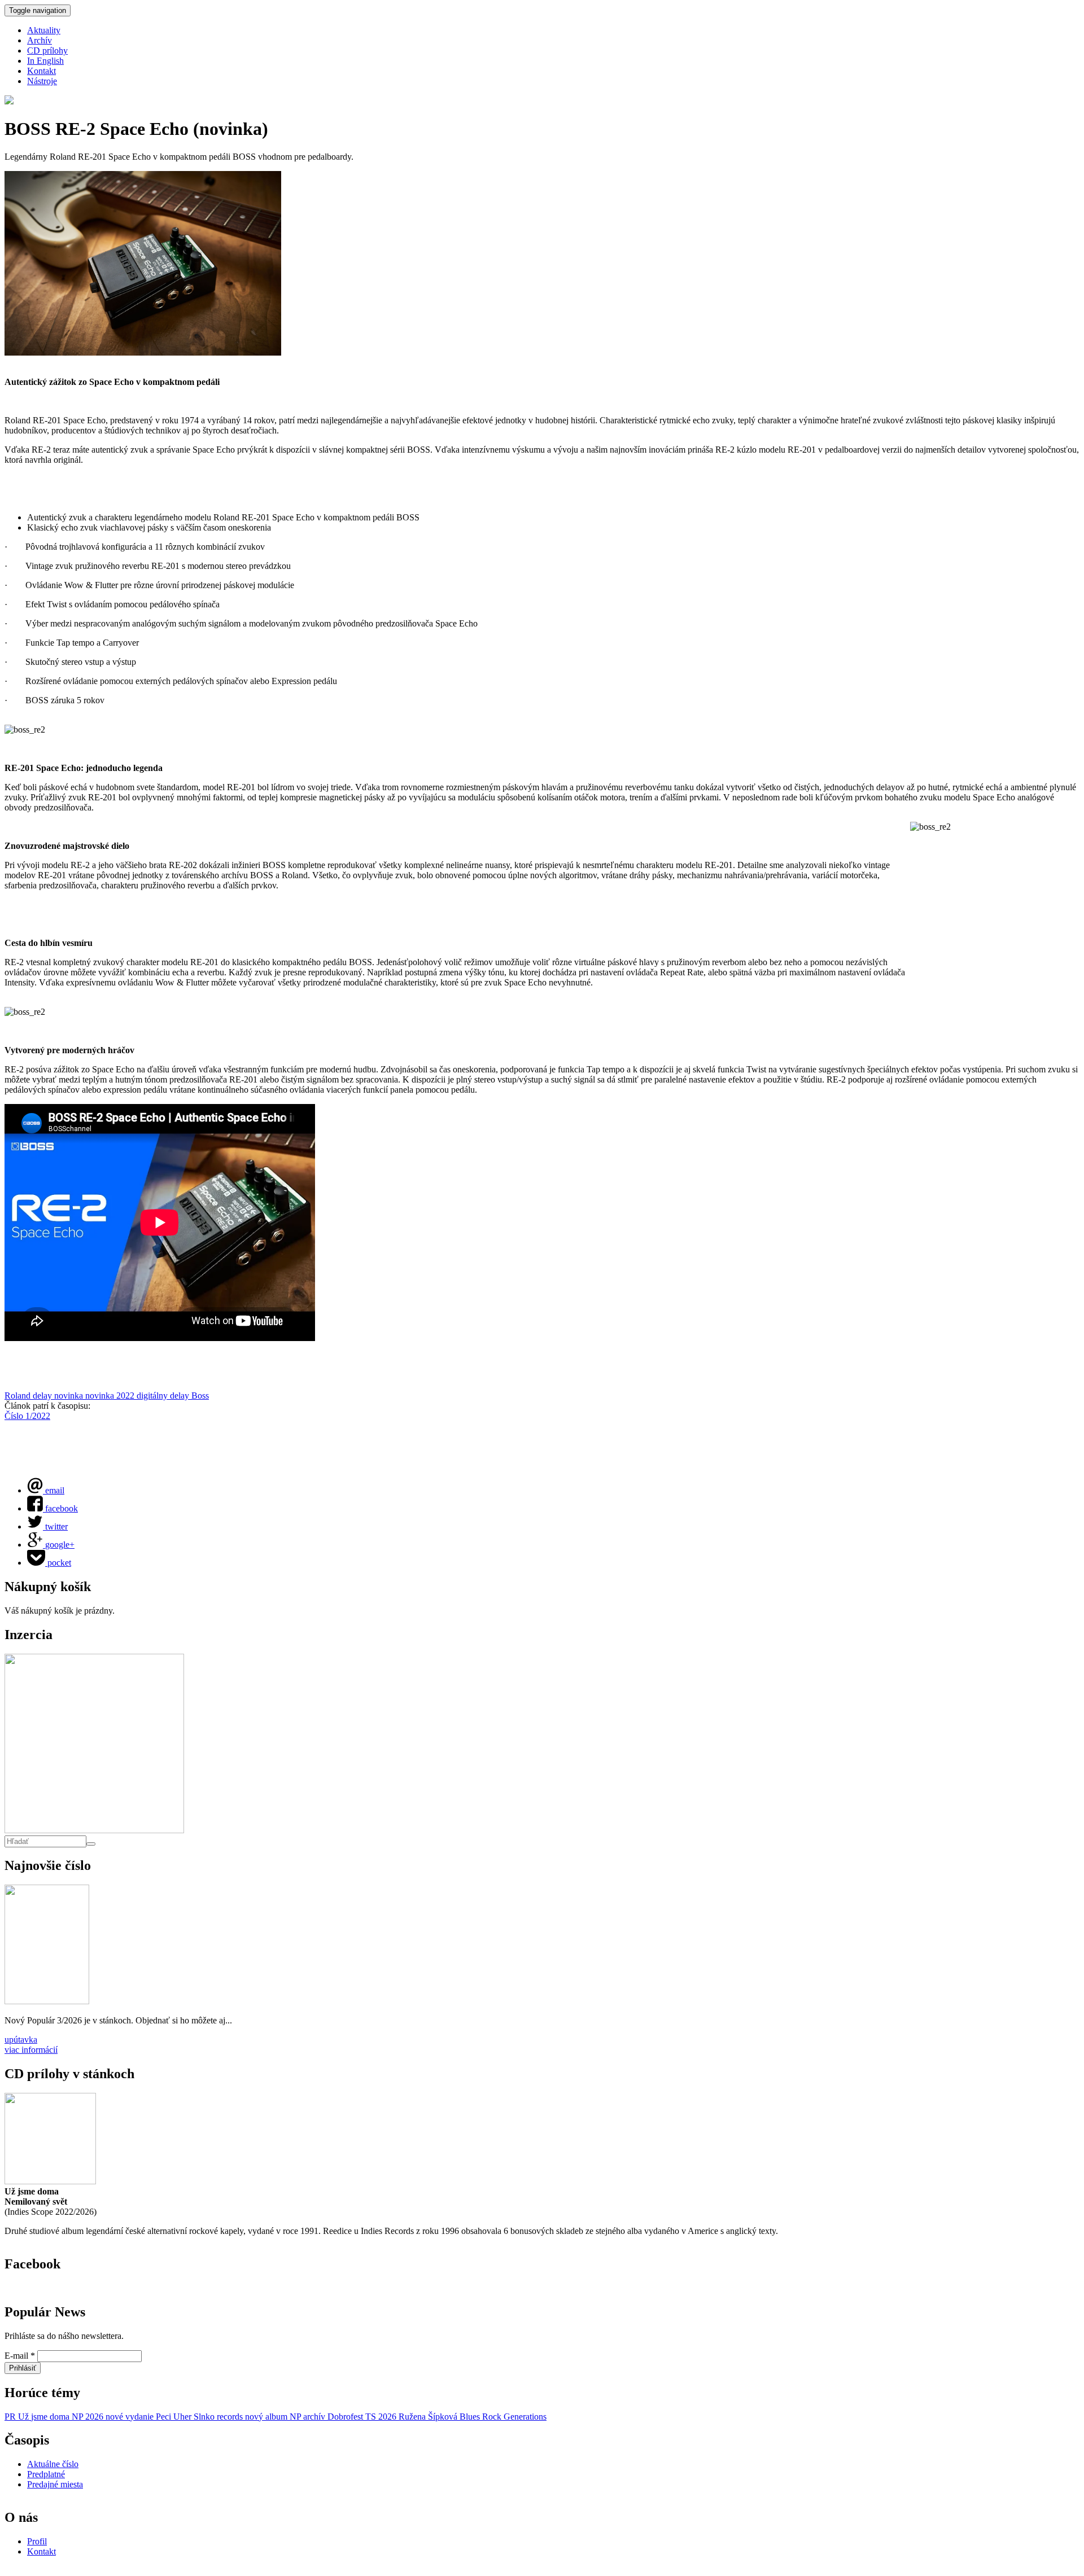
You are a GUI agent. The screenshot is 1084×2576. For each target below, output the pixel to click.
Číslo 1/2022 (27, 1416)
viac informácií (31, 2050)
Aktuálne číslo (53, 2464)
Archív (40, 40)
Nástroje (42, 81)
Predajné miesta (55, 2484)
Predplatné (46, 2474)
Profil (37, 2541)
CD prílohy (47, 51)
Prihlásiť (23, 2368)
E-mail (20, 2356)
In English (45, 61)
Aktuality (44, 30)
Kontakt (41, 71)
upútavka (21, 2040)
